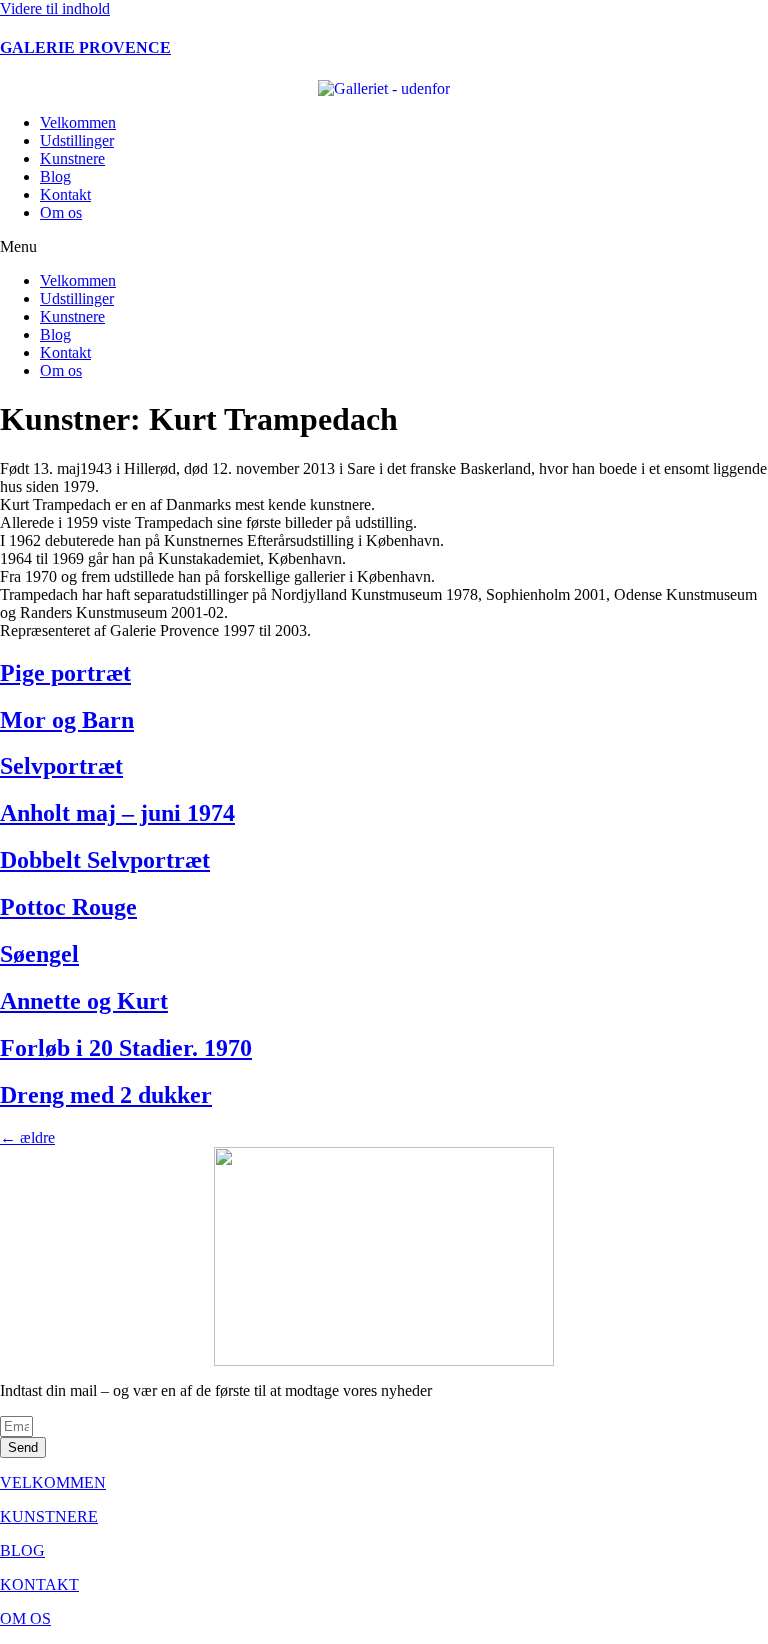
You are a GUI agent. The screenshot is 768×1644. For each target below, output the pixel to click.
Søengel (39, 954)
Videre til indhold (55, 8)
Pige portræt (65, 673)
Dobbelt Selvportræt (105, 860)
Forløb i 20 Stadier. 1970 (126, 1048)
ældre (27, 1137)
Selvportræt (61, 766)
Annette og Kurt (84, 1001)
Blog (55, 176)
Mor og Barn (67, 720)
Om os (61, 212)
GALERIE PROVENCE (85, 47)
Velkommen (78, 122)
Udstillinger (77, 140)
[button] (384, 247)
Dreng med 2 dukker (106, 1095)
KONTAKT (39, 1584)
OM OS (25, 1618)
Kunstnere (72, 158)
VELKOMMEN (53, 1482)
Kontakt (65, 194)
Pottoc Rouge (68, 907)
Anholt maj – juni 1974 (117, 813)
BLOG (22, 1550)
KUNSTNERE (49, 1516)
